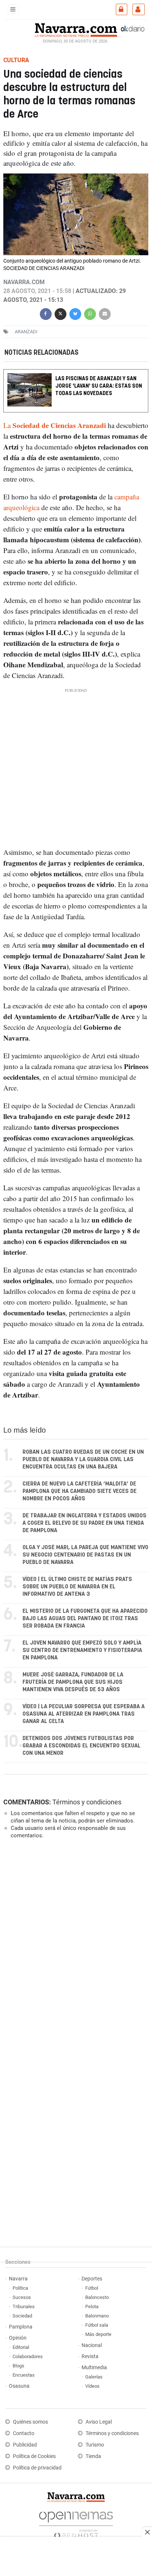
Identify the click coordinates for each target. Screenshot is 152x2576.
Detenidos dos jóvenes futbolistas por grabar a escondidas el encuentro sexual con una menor (82, 1746)
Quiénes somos (30, 2422)
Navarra (18, 2279)
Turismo (95, 2445)
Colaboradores (28, 2356)
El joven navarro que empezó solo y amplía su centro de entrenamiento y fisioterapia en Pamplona (82, 1650)
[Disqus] (74, 1946)
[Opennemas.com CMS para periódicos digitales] (76, 2523)
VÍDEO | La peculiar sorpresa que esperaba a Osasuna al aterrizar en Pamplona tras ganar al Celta (84, 1714)
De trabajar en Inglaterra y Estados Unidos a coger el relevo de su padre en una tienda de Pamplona (84, 1523)
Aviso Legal (99, 2422)
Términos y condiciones (87, 1802)
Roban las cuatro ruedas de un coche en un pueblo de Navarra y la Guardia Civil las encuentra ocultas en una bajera (83, 1459)
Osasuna (19, 2386)
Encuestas (24, 2375)
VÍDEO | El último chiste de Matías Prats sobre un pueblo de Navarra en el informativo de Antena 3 (77, 1587)
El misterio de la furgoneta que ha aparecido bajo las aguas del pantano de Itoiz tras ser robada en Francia (85, 1619)
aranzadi (26, 332)
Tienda (93, 2456)
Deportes (92, 2279)
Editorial (21, 2347)
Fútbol (92, 2288)
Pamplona (21, 2327)
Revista (90, 2356)
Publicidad (25, 2445)
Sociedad (22, 2316)
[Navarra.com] (76, 29)
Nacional (92, 2345)
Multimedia (94, 2368)
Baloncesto (97, 2297)
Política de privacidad (37, 2468)
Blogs (18, 2366)
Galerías (94, 2377)
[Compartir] (46, 313)
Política (20, 2288)
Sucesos (22, 2297)
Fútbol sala (97, 2325)
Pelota (92, 2307)
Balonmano (97, 2316)
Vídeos (92, 2386)
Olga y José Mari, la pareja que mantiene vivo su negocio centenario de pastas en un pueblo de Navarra (85, 1555)
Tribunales (24, 2307)
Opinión (18, 2338)
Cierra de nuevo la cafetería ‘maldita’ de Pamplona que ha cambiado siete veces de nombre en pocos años (80, 1491)
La (55, 426)
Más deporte (98, 2334)
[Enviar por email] (105, 313)
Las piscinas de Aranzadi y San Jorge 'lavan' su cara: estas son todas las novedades (99, 386)
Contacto (24, 2433)
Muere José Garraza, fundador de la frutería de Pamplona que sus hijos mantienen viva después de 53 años (73, 1682)
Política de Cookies (34, 2456)
